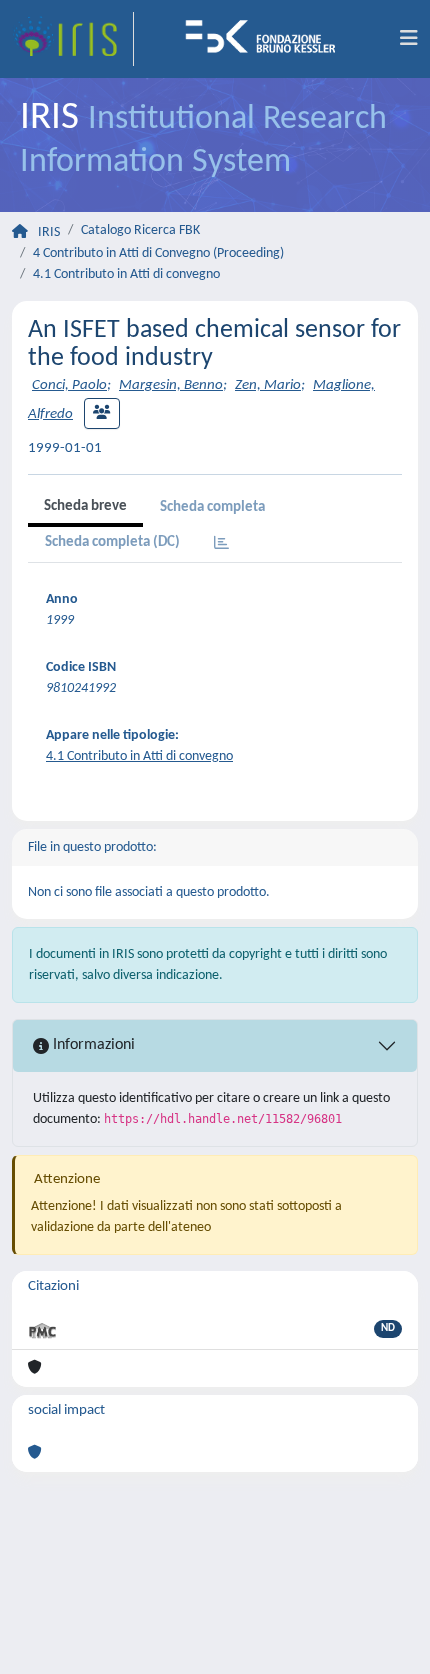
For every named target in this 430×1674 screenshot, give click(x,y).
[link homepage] (73, 39)
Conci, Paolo (69, 385)
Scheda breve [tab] (85, 506)
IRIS (49, 232)
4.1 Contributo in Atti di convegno (126, 274)
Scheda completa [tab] (212, 507)
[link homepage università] (267, 39)
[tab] (221, 544)
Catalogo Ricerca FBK (140, 230)
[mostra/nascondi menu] (409, 39)
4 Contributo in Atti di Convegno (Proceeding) (158, 253)
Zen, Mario (268, 385)
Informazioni (92, 1045)
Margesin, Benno (171, 385)
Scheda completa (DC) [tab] (112, 542)
